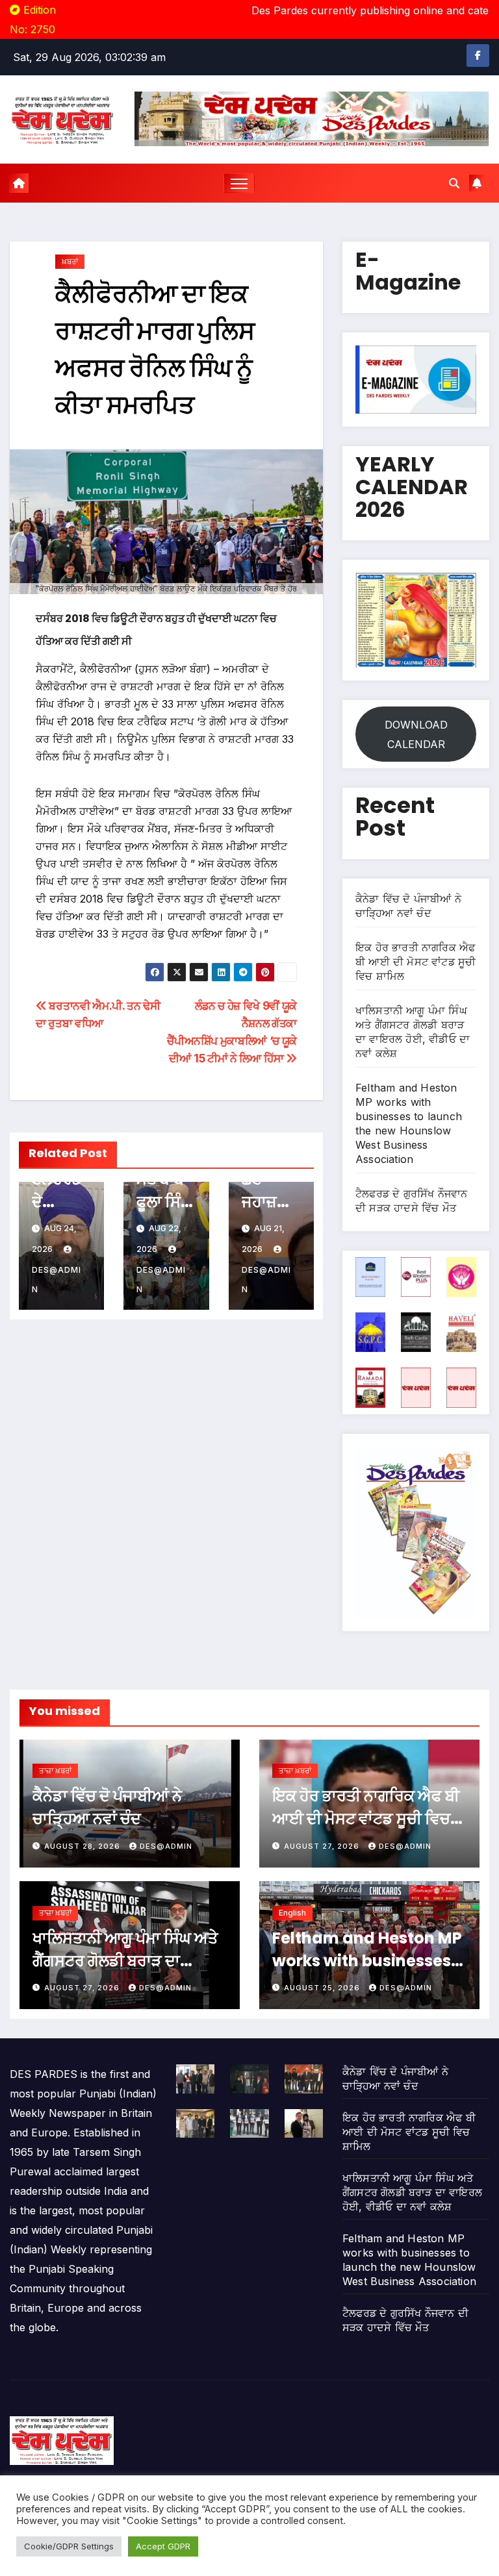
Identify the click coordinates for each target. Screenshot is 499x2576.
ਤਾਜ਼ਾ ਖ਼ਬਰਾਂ (55, 1770)
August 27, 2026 (323, 1846)
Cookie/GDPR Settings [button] (69, 2546)
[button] (454, 183)
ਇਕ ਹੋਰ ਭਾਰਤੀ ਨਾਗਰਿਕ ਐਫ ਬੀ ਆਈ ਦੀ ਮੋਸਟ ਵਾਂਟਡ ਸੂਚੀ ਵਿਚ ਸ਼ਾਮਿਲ (416, 962)
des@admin (57, 1280)
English (292, 1913)
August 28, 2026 (83, 1846)
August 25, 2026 (323, 1988)
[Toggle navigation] (239, 183)
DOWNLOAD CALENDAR (416, 734)
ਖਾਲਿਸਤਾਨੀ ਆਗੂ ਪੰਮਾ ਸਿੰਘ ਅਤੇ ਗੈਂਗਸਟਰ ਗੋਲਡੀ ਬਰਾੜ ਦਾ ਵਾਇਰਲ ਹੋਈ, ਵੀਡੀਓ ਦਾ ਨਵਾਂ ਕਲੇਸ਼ (412, 2192)
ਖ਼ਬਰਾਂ (70, 261)
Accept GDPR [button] (163, 2546)
